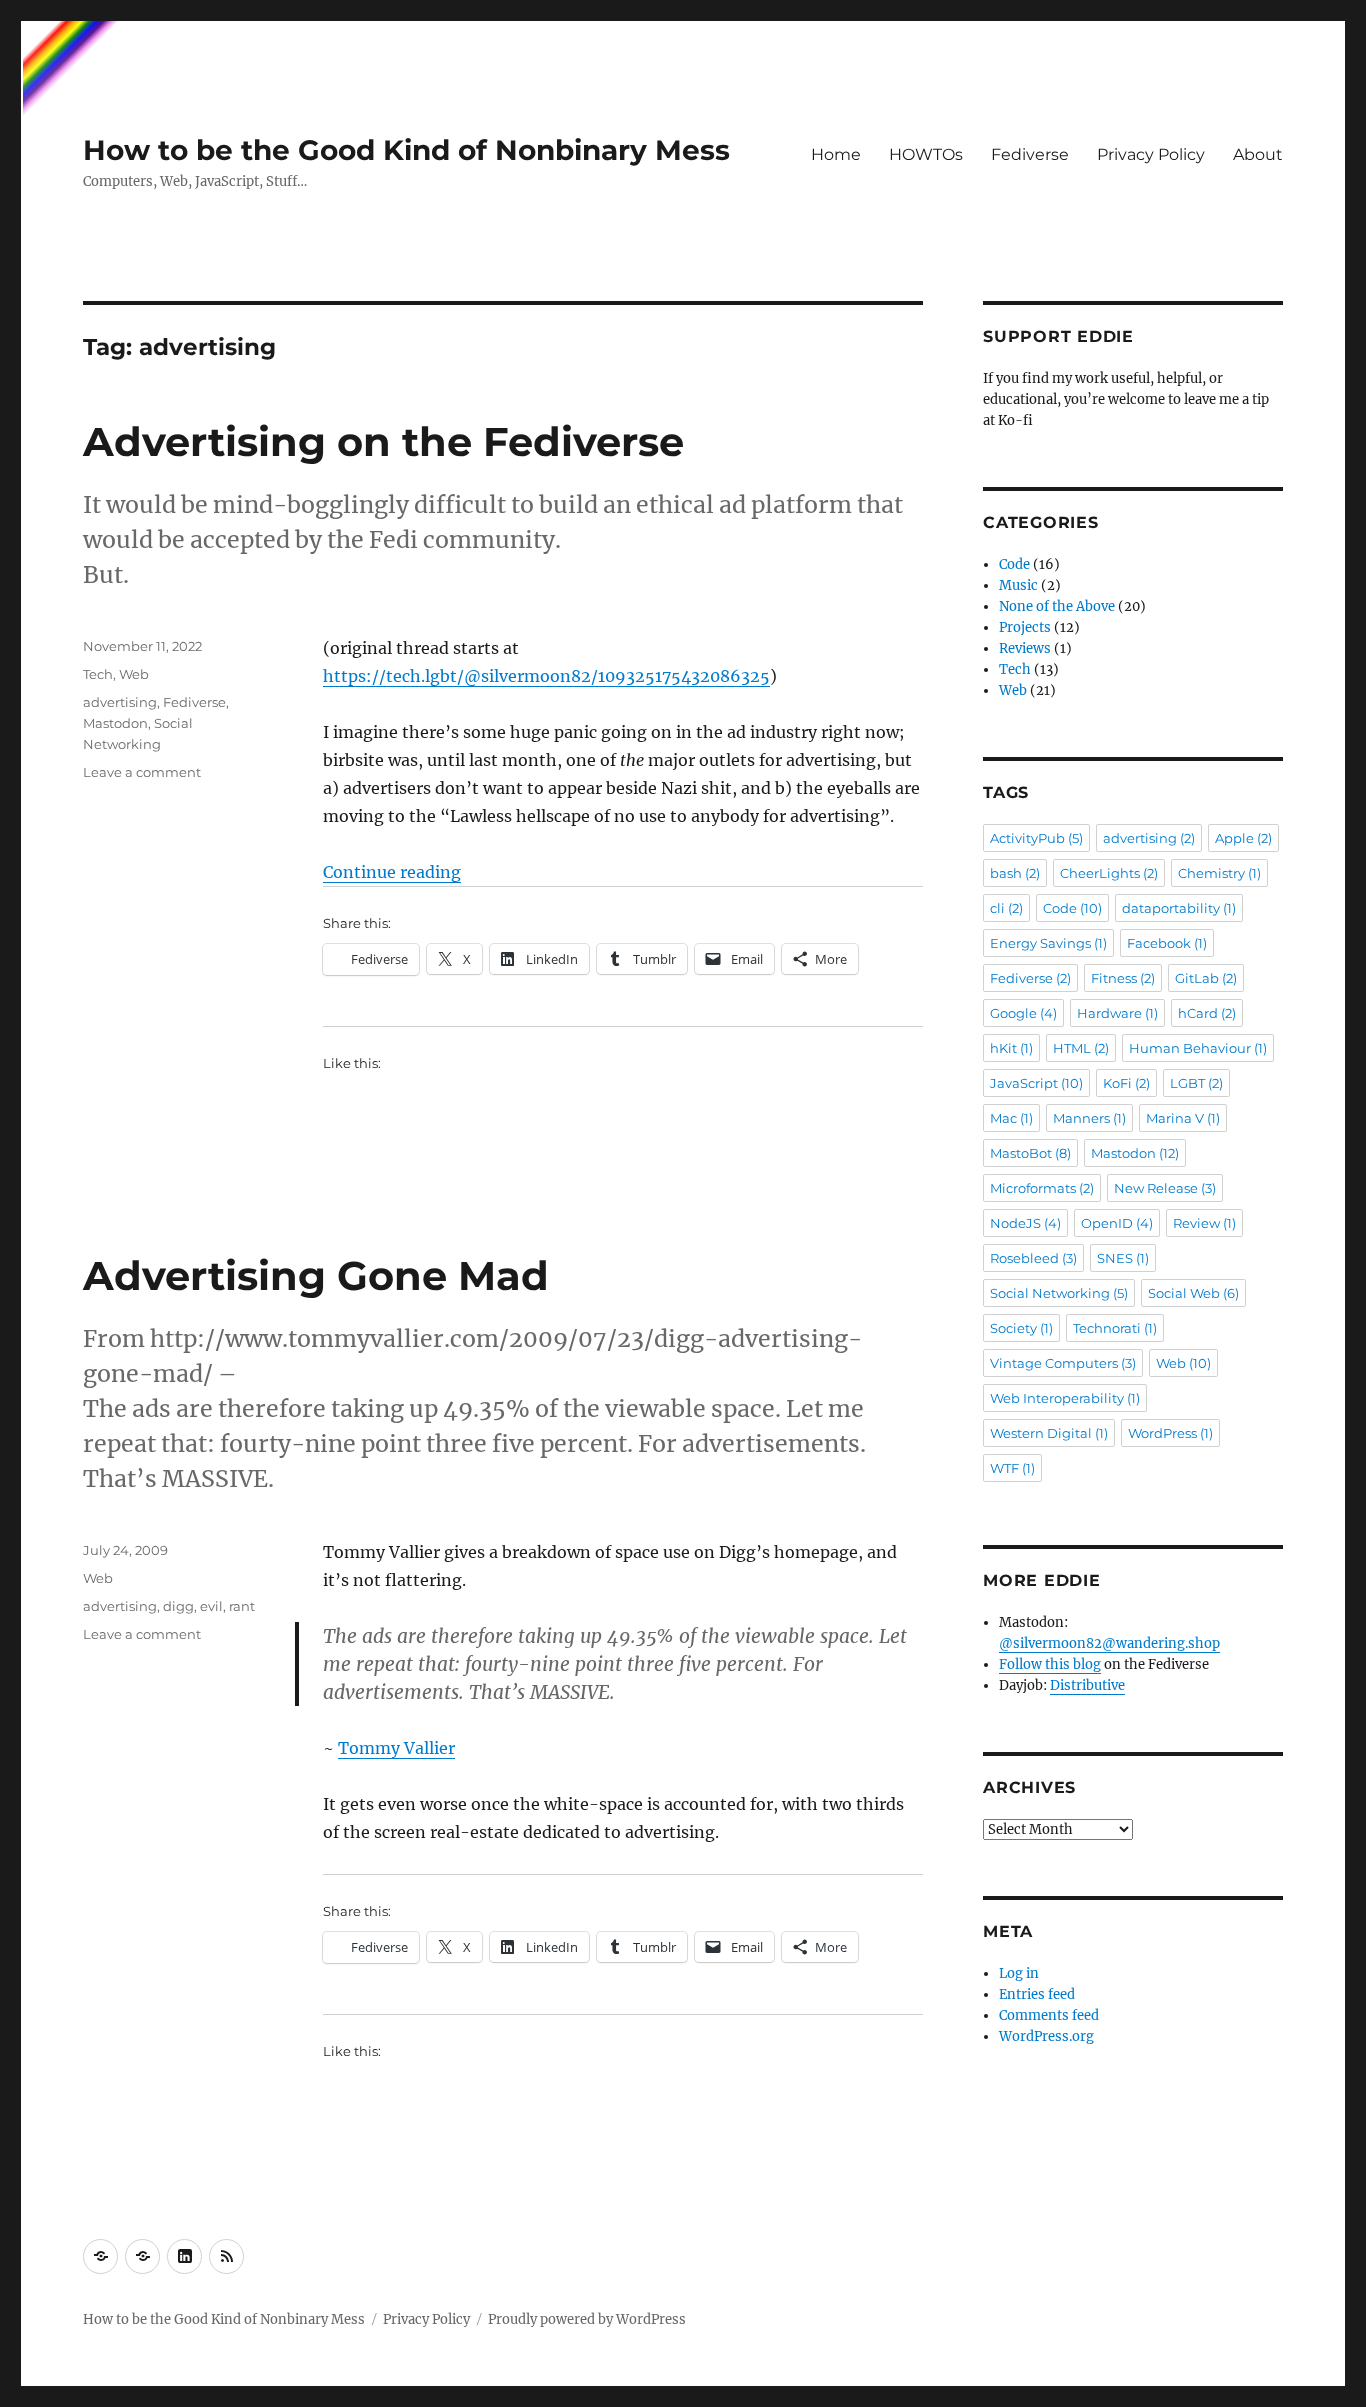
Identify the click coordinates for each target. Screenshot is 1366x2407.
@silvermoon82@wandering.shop (1109, 1643)
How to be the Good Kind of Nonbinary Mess (406, 150)
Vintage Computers (1063, 1363)
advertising (120, 702)
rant (242, 1606)
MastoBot (1030, 1153)
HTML (1081, 1048)
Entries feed (1037, 1994)
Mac (1011, 1118)
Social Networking (1059, 1293)
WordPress (1170, 1433)
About (1258, 154)
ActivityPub (1036, 838)
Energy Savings (1048, 943)
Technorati (1115, 1328)
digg (178, 1606)
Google (1023, 1013)
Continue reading (392, 872)
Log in (1019, 1973)
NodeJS (1025, 1223)
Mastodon (115, 723)
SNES (1123, 1258)
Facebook (1167, 943)
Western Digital (1049, 1433)
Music (1018, 585)
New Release (1165, 1188)
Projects (1025, 627)
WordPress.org (1046, 2036)
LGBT (1196, 1083)
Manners (1089, 1118)
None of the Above (1057, 606)
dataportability (1179, 908)
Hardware (1117, 1013)
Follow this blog (1050, 1664)
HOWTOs (926, 154)
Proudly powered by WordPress (587, 2319)
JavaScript (1036, 1083)
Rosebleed (1033, 1258)
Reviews (1025, 648)
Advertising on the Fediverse (383, 441)
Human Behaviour (1198, 1048)
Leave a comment (142, 772)
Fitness (1123, 978)
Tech (98, 674)
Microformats (1042, 1188)
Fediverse (1030, 154)
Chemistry (1219, 873)
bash (1015, 873)
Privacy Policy (1151, 154)
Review (1204, 1223)
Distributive (1087, 1685)
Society (1021, 1328)
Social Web (1193, 1293)
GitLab (1206, 978)
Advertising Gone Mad (316, 1275)
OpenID (1117, 1223)
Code (1014, 564)
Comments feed (1049, 2015)
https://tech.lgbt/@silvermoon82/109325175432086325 (546, 676)
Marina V (1183, 1118)
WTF (1012, 1468)
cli (1006, 908)
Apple (1243, 838)
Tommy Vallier (396, 1748)
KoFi (1126, 1083)
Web (134, 674)
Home (836, 154)
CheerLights (1109, 873)
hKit (1011, 1048)
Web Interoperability (1065, 1398)
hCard (1207, 1013)
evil (211, 1606)
